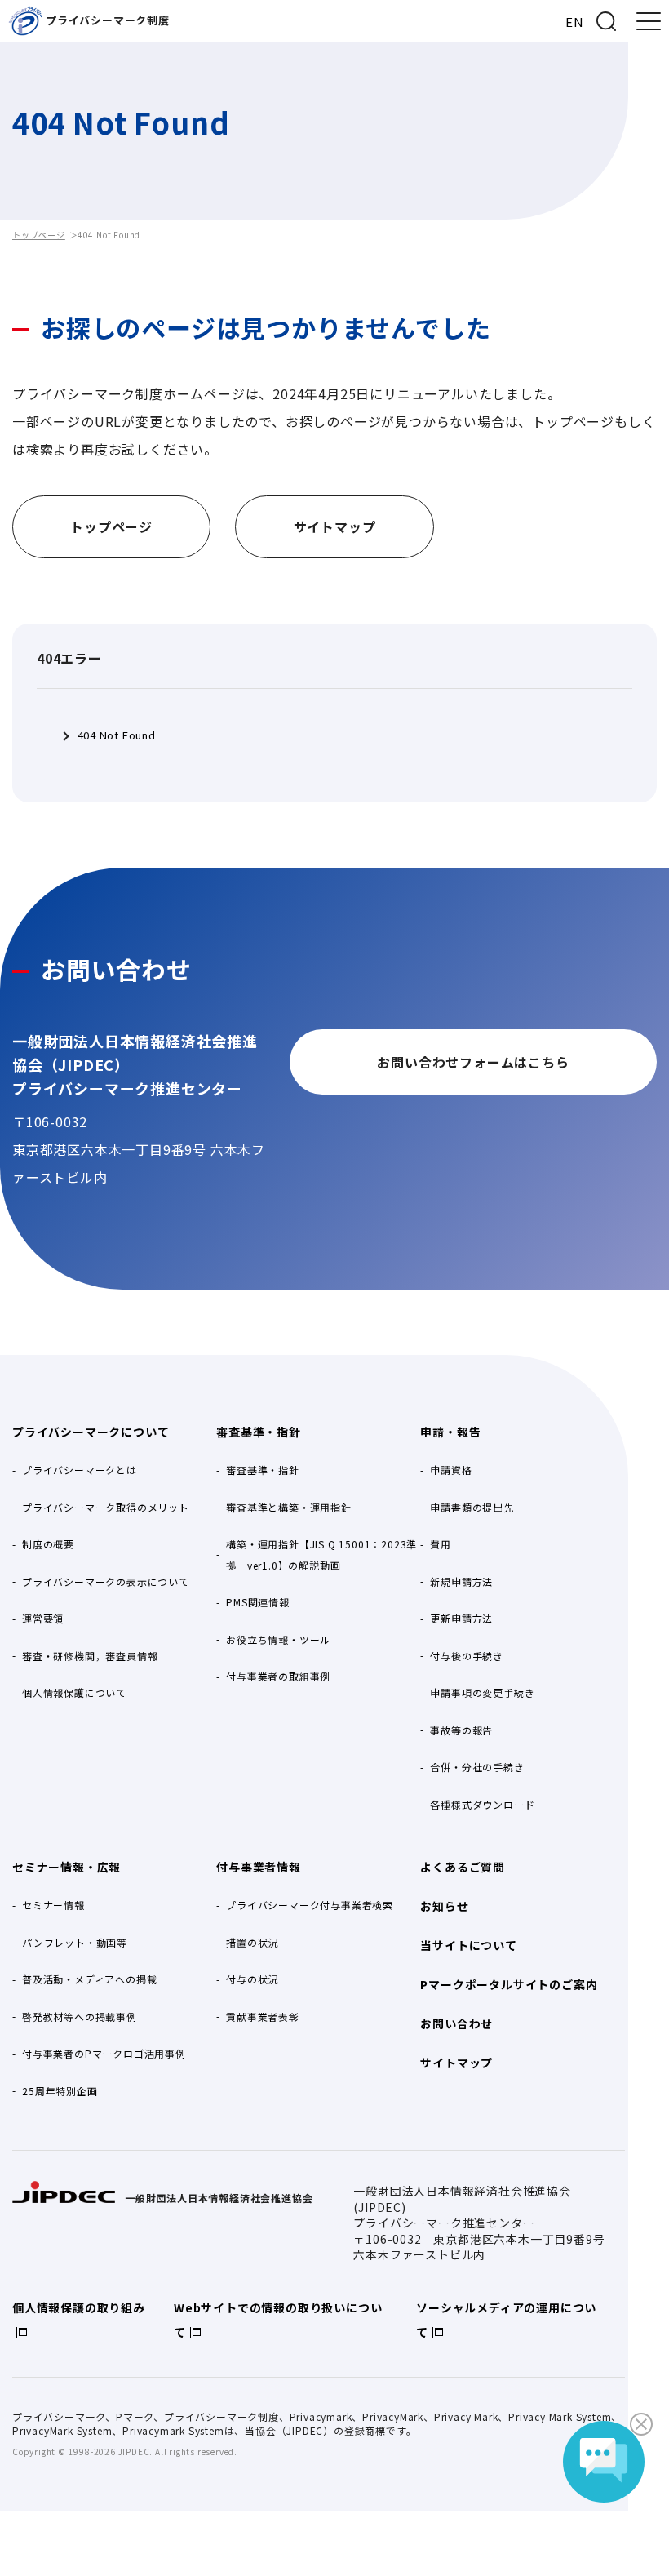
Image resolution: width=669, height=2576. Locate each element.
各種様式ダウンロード (482, 1804)
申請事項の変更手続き (482, 1692)
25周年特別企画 (60, 2091)
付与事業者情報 (259, 1867)
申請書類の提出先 (472, 1507)
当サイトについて (468, 1945)
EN (575, 22)
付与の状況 (252, 1979)
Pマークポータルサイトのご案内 (509, 1984)
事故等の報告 (461, 1730)
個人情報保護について (74, 1692)
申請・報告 (450, 1432)
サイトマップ (456, 2063)
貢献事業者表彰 (263, 2016)
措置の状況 (252, 1942)
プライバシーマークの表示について (106, 1581)
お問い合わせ (456, 2023)
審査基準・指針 (259, 1432)
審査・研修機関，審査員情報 (90, 1656)
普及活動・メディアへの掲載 (89, 1979)
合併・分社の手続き (477, 1767)
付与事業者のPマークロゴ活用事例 (104, 2053)
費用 (441, 1544)
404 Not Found (117, 735)
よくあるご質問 (463, 1867)
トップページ (39, 235)
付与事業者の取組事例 (278, 1676)
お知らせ (444, 1906)
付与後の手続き (467, 1656)
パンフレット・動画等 (75, 1942)
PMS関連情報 (258, 1602)
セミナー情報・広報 (66, 1867)
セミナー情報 (53, 1905)
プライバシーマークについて (91, 1432)
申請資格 (451, 1470)
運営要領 (43, 1618)
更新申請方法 (461, 1618)
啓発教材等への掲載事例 (80, 2016)
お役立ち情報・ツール (278, 1639)
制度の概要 (48, 1544)
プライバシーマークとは (80, 1470)
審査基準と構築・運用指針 (289, 1507)
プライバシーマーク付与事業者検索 (310, 1905)
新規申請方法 (461, 1581)
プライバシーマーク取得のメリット (106, 1507)
